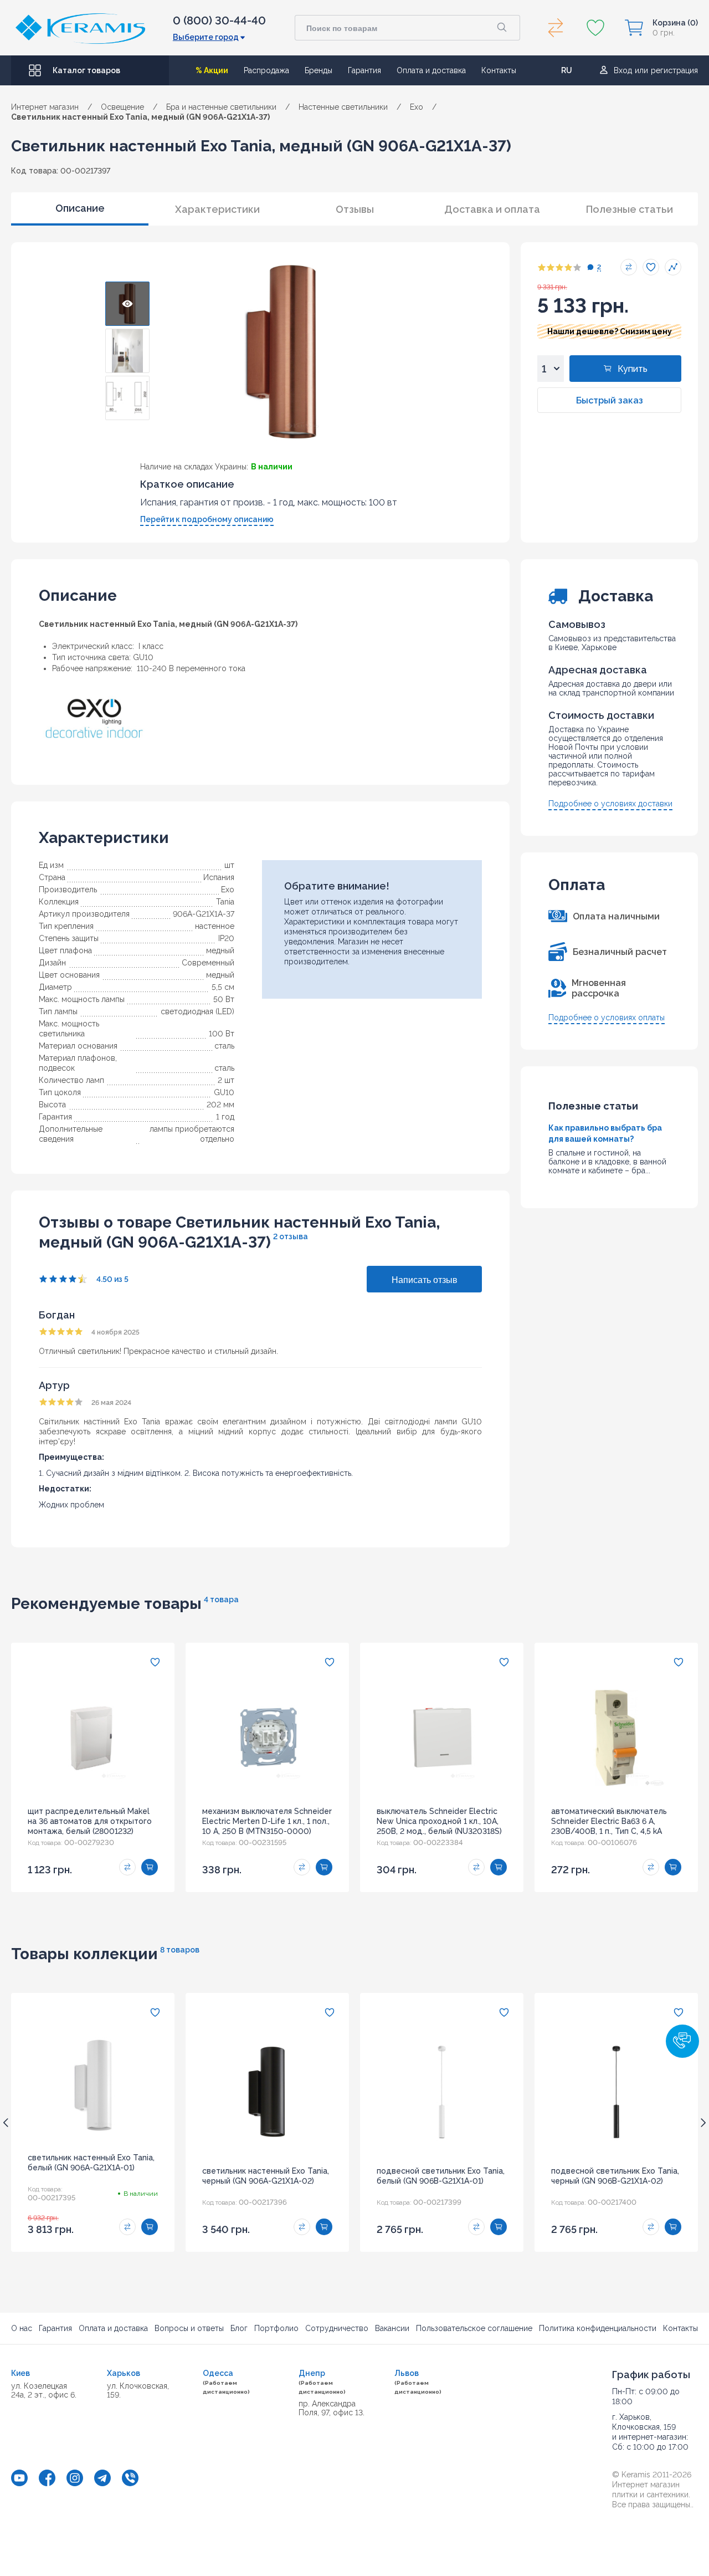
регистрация (674, 70)
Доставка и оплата (492, 209)
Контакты (499, 70)
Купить (633, 369)
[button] (682, 2041)
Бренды (318, 70)
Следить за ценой (673, 267)
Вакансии (392, 2328)
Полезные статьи (630, 209)
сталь (224, 1046)
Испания (219, 877)
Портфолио (276, 2328)
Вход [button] (623, 70)
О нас (22, 2328)
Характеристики (217, 209)
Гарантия (364, 70)
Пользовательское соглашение (474, 2328)
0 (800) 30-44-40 (219, 21)
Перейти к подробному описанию (207, 519)
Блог (239, 2328)
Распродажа (266, 70)
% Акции (212, 70)
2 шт (226, 1080)
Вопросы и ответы (189, 2328)
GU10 (224, 1092)
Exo (228, 890)
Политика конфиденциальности (598, 2328)
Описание (80, 208)
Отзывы (355, 209)
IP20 (226, 938)
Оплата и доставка (431, 70)
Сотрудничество (337, 2328)
